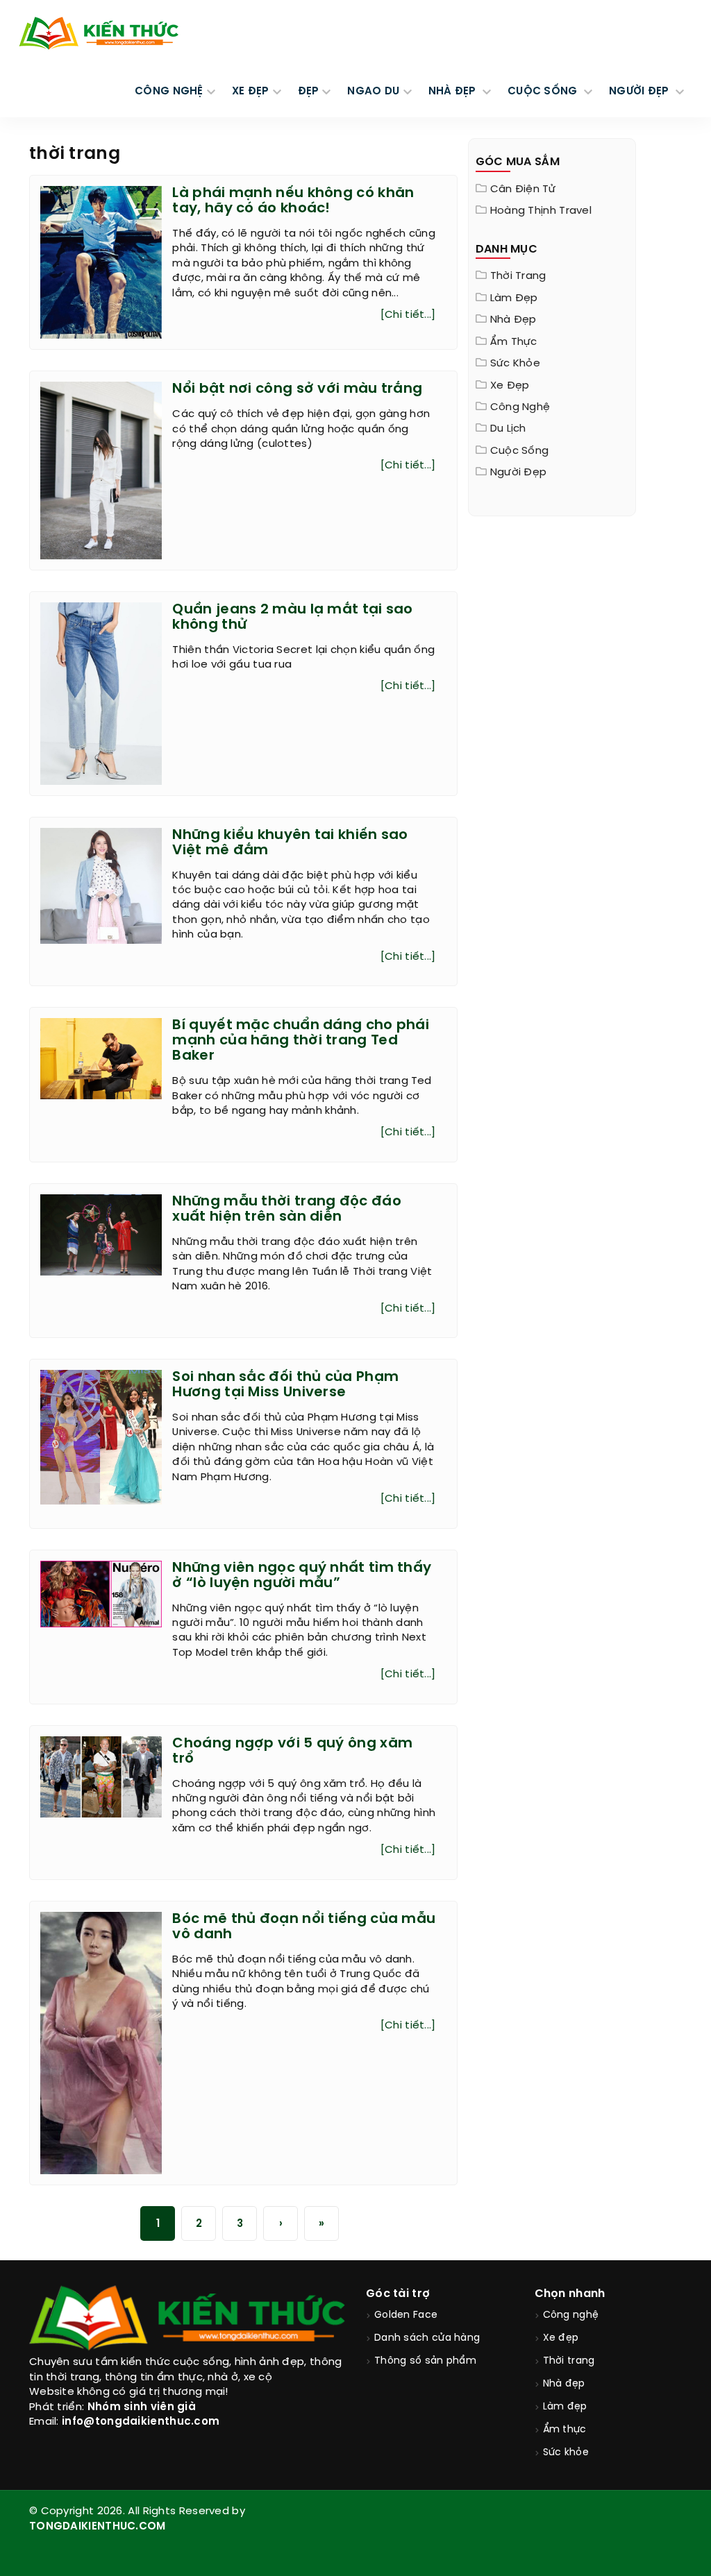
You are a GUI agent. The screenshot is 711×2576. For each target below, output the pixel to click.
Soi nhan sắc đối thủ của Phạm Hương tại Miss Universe (285, 1385)
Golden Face (406, 2315)
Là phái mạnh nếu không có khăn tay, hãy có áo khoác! (293, 201)
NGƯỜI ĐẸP (641, 92)
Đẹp (309, 92)
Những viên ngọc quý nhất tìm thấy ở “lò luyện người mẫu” (302, 1576)
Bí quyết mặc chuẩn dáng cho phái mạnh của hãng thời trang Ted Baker (301, 1041)
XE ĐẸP (251, 92)
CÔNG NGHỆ (169, 92)
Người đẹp (519, 473)
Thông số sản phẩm (425, 2361)
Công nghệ (520, 407)
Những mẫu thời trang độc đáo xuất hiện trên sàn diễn (286, 1209)
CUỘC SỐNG (544, 92)
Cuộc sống (520, 451)
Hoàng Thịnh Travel (541, 211)
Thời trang (518, 276)
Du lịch (508, 429)
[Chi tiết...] (408, 315)
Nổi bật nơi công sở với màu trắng (297, 389)
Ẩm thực (514, 342)
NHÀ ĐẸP (454, 92)
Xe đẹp (510, 386)
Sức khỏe (515, 364)
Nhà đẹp (513, 320)
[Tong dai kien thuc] (99, 33)
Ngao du (373, 92)
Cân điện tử (523, 189)
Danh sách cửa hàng (427, 2338)
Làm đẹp (514, 298)
